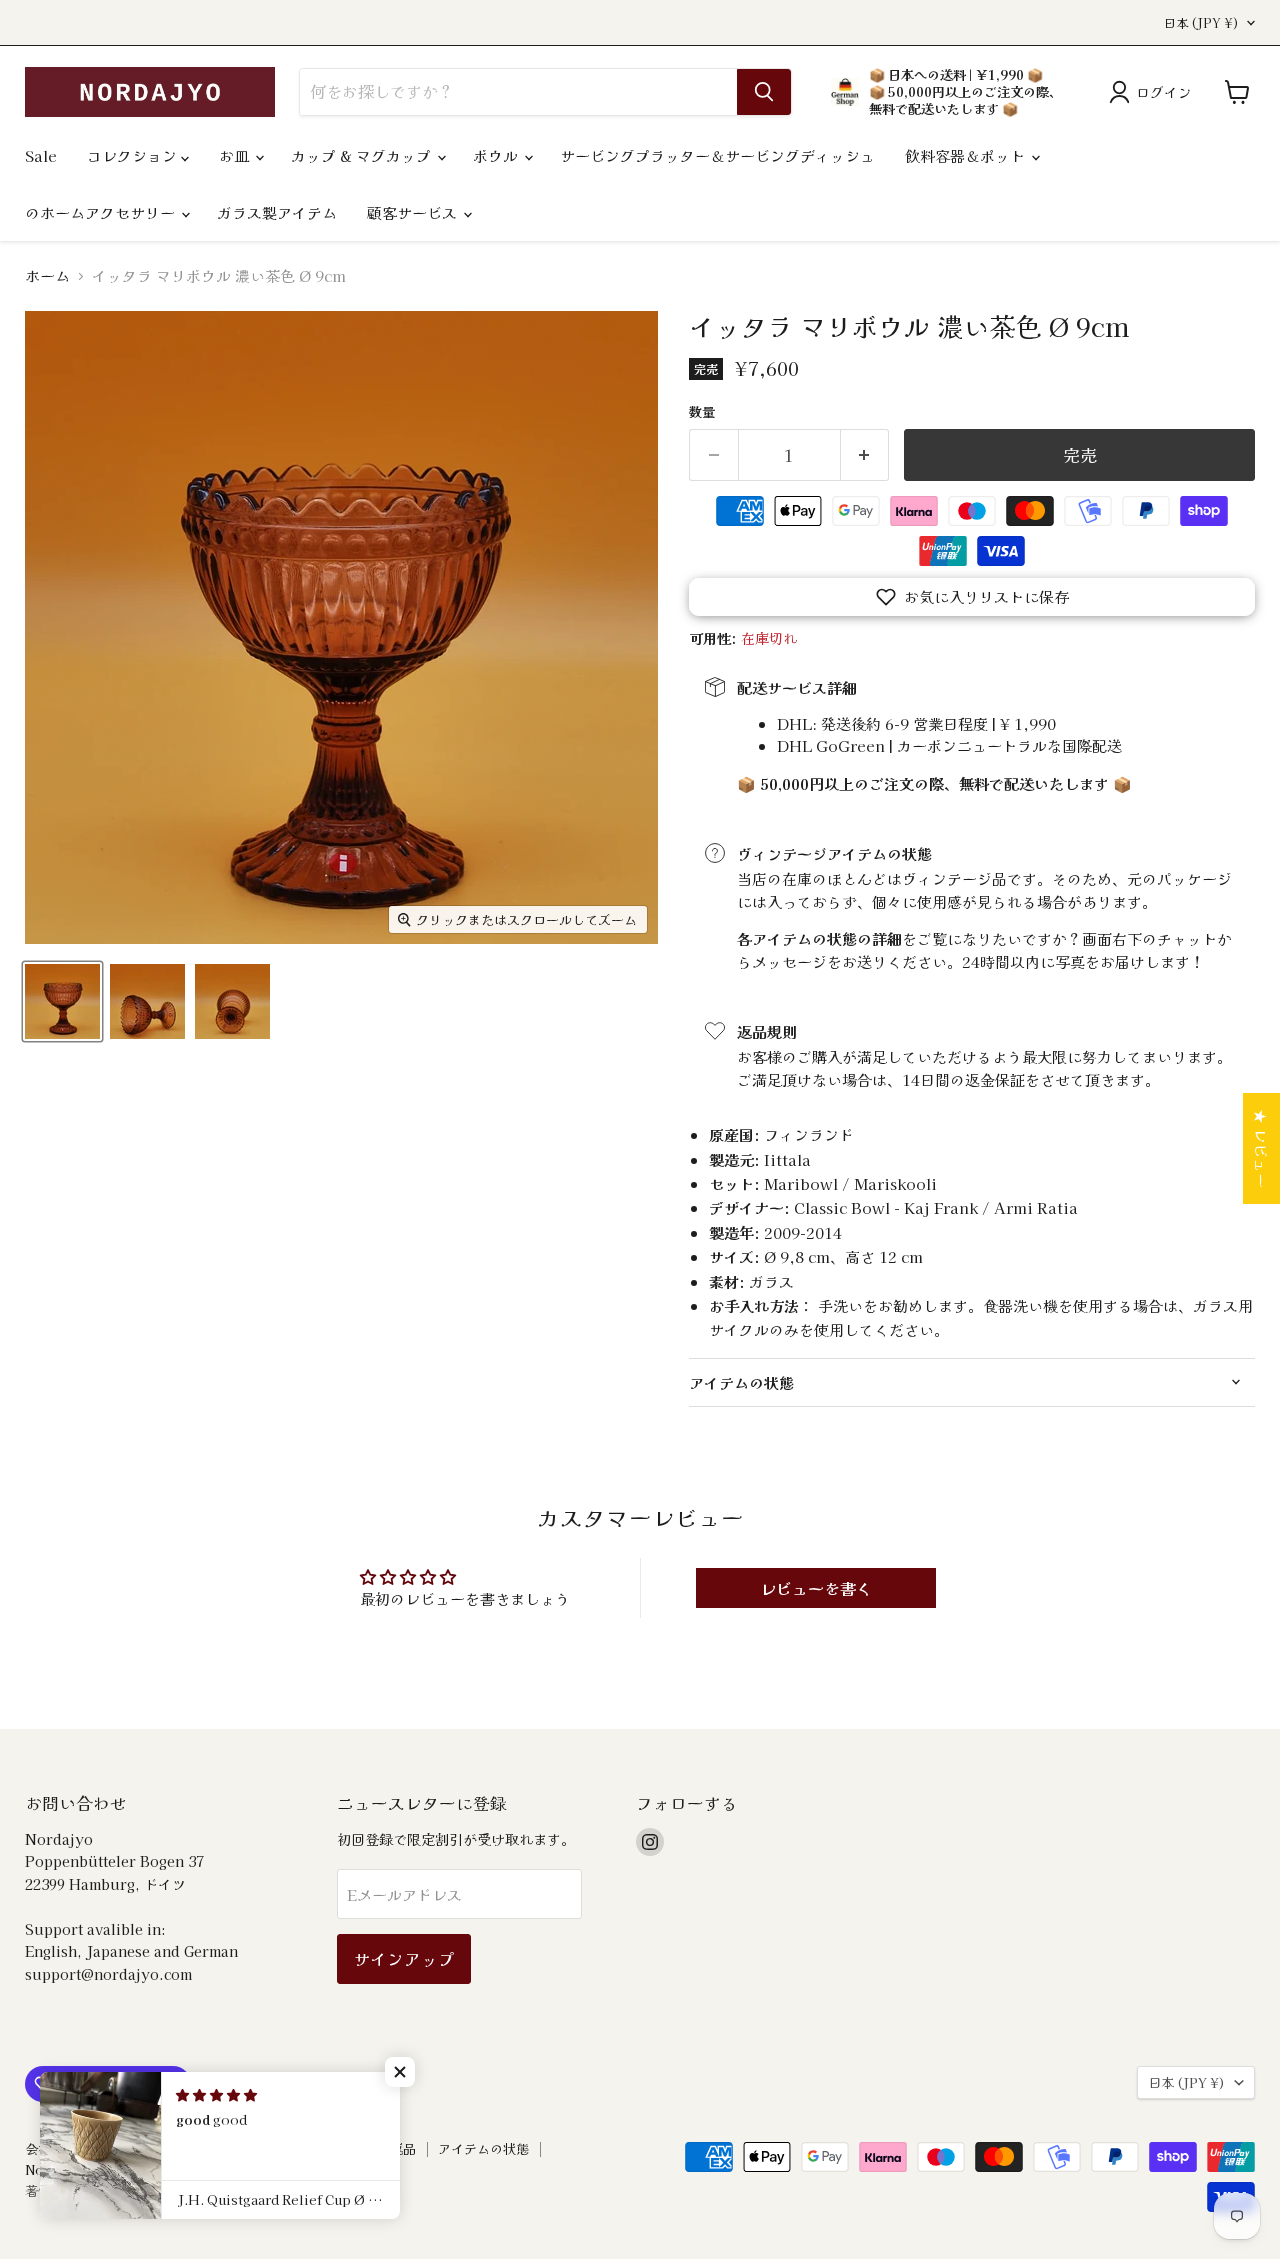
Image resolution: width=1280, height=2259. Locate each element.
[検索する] (764, 92)
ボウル (497, 155)
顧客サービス (414, 212)
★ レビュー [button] (1261, 1148)
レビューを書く (816, 1588)
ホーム (47, 275)
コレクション (134, 155)
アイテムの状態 (483, 2148)
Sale (41, 155)
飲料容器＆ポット (967, 155)
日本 (1201, 23)
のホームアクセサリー (102, 212)
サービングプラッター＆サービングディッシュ (717, 155)
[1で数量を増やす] (865, 454)
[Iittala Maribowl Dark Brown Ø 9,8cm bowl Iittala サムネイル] (62, 1001)
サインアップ (404, 1958)
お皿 (236, 155)
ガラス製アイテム (277, 212)
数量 (702, 411)
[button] (972, 597)
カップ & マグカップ (363, 155)
